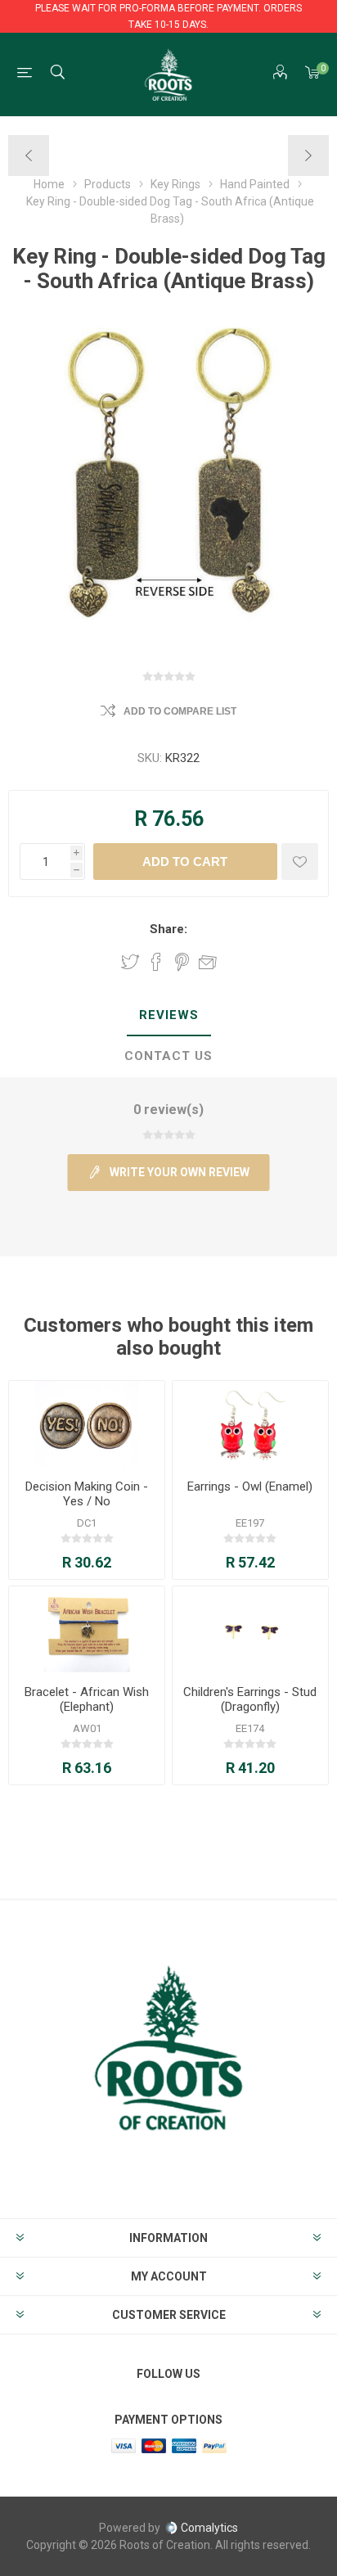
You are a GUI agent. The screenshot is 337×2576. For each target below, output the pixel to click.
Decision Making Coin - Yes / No (87, 1494)
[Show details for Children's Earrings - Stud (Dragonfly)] (250, 1629)
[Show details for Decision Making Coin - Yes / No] (87, 1424)
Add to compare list (180, 711)
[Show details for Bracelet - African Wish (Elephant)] (87, 1629)
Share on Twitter (130, 962)
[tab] (168, 1016)
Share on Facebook (156, 962)
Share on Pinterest (182, 962)
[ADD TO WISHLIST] (300, 862)
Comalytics (209, 2528)
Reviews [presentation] (169, 1015)
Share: (168, 929)
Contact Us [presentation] (168, 1056)
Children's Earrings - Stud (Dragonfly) (250, 1699)
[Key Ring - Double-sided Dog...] (29, 156)
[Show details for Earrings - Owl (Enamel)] (250, 1424)
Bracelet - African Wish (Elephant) (87, 1699)
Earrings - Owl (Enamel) (250, 1487)
